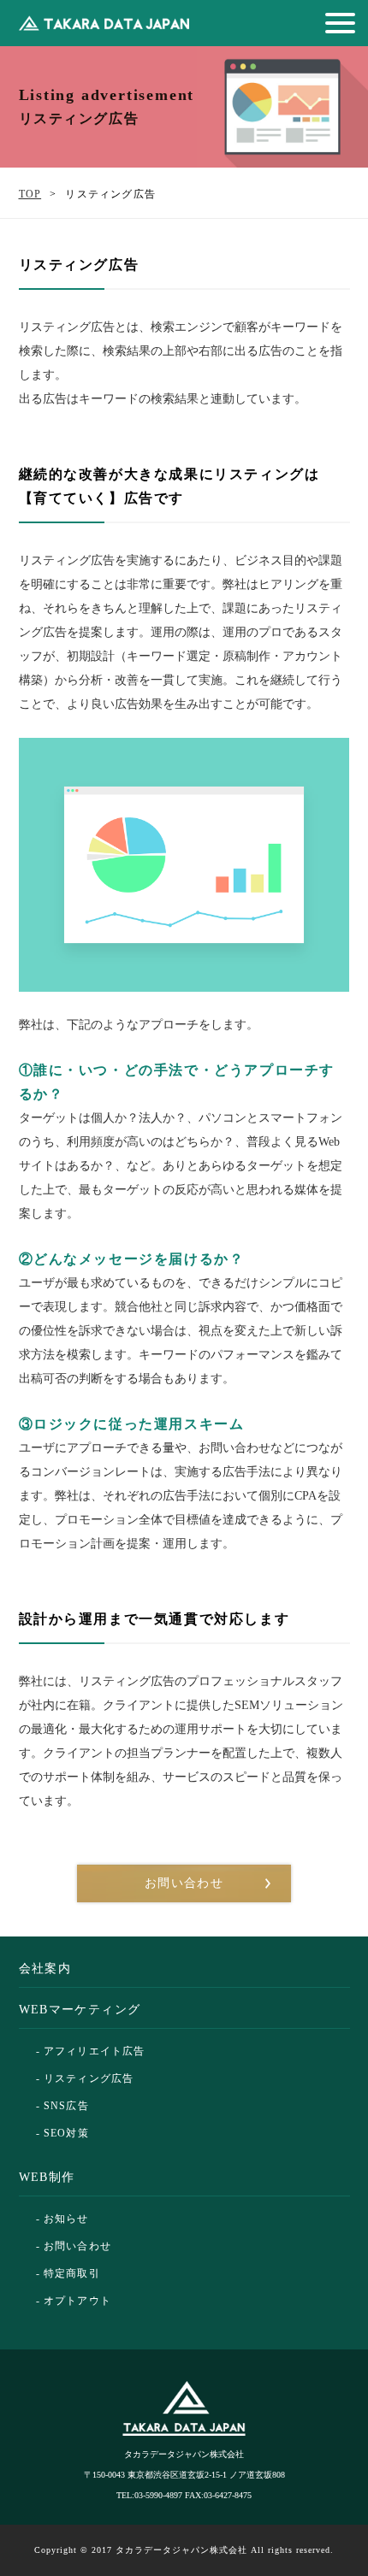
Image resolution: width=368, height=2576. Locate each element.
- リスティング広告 (85, 2078)
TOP (30, 194)
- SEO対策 (62, 2133)
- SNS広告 (62, 2106)
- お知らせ (62, 2219)
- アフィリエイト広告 (91, 2051)
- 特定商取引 (68, 2273)
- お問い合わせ (74, 2246)
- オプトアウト (74, 2301)
